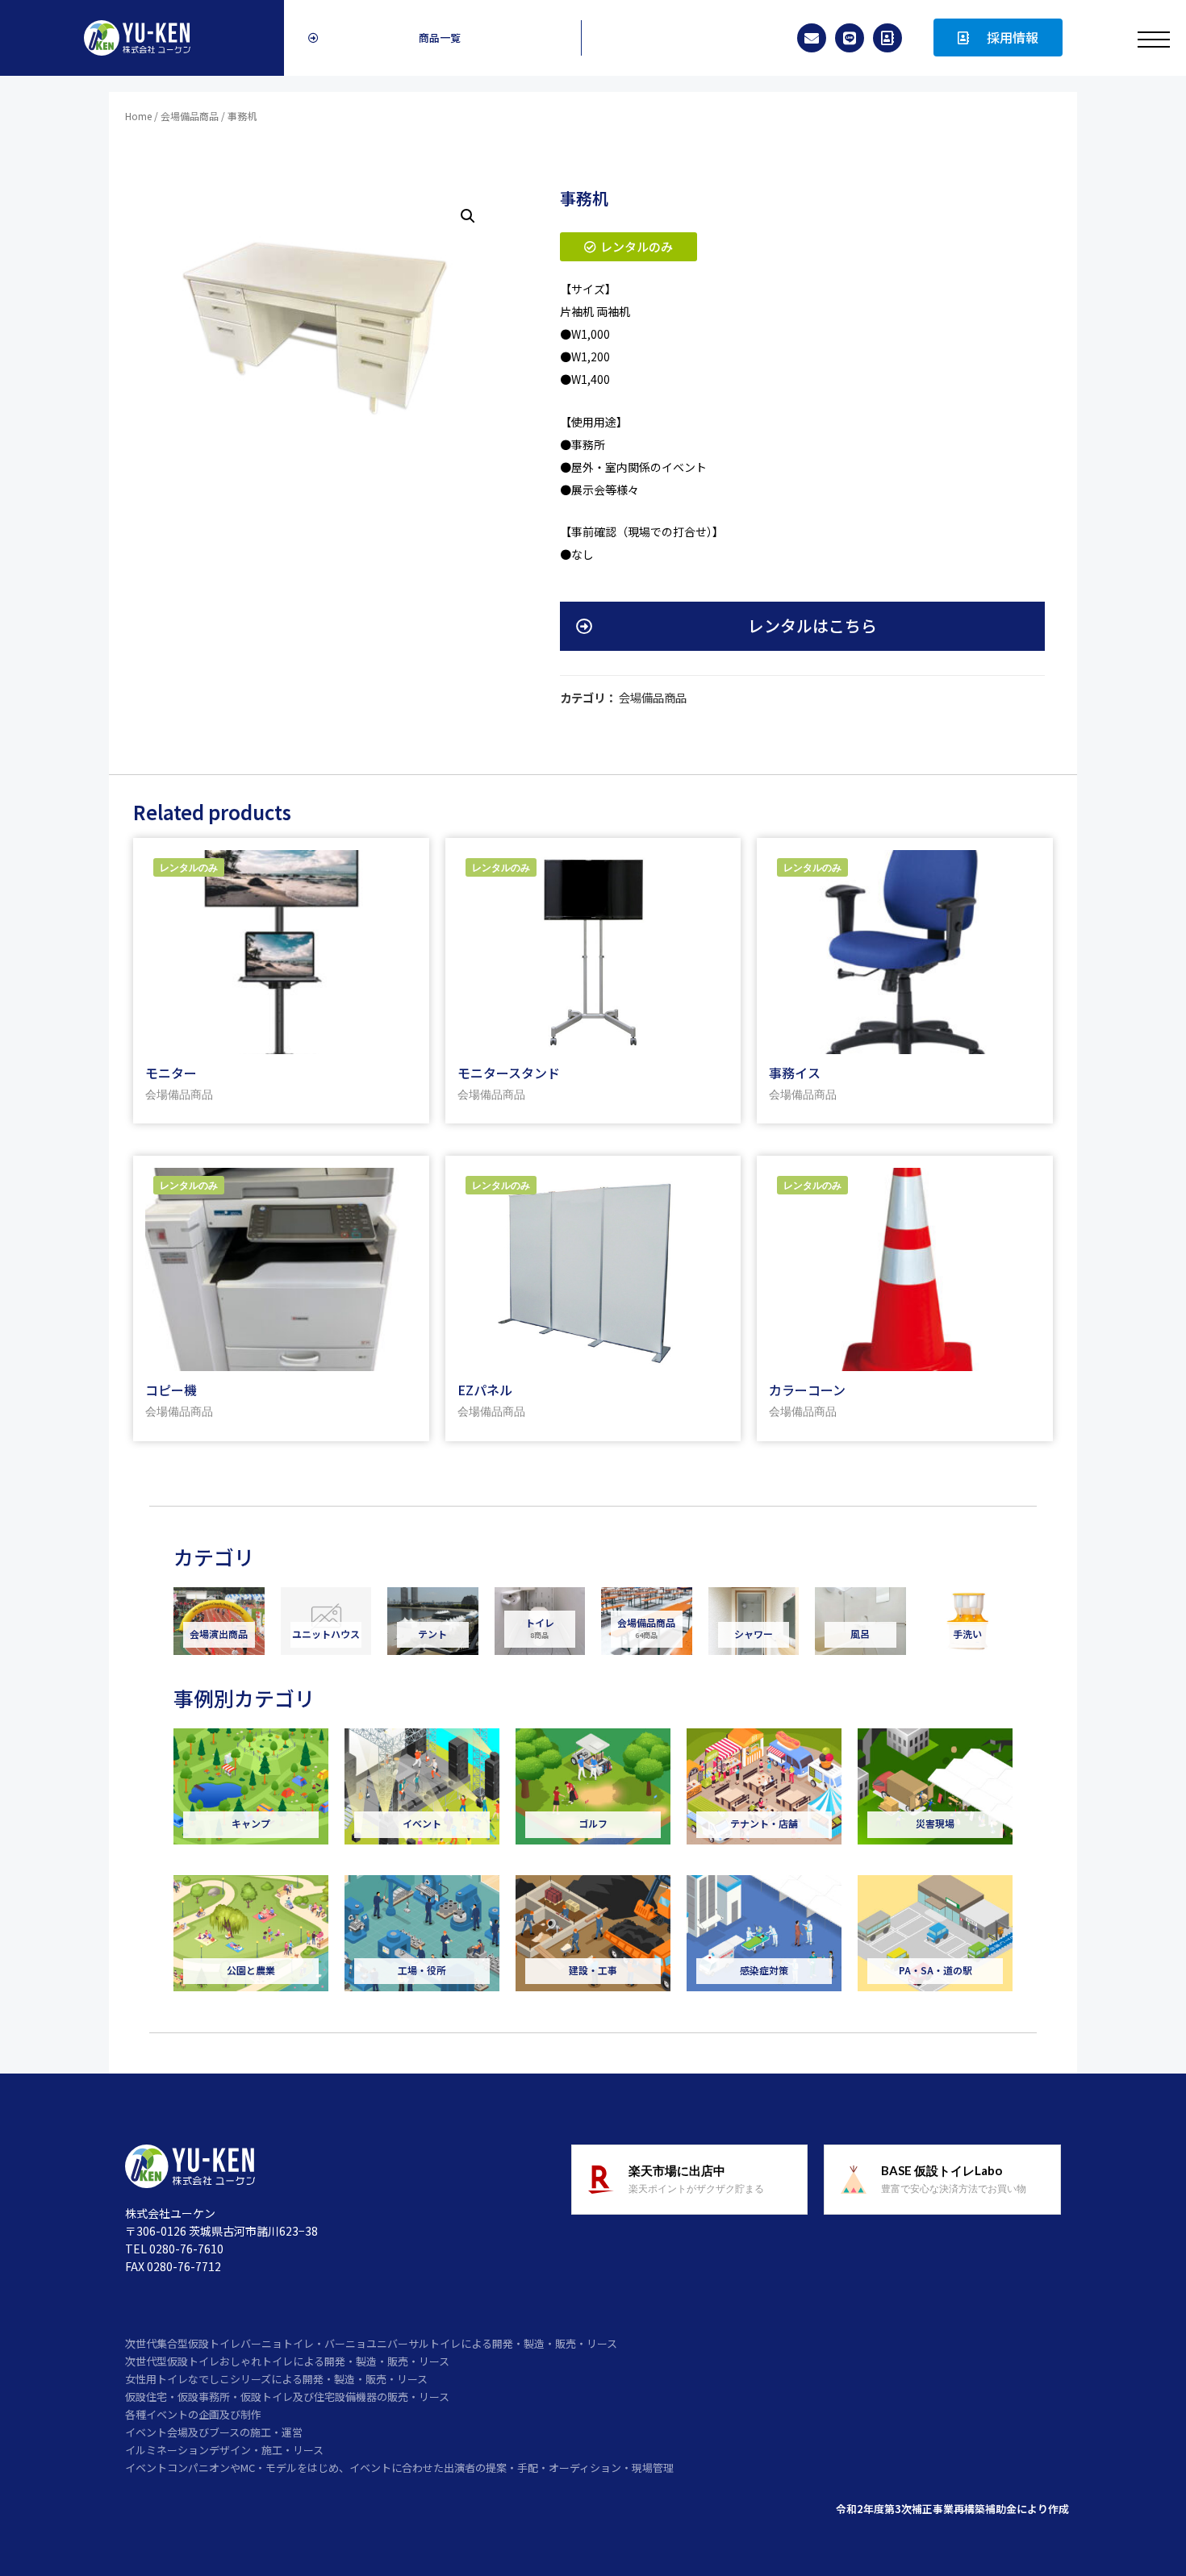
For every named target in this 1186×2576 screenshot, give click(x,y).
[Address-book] (887, 38)
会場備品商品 (190, 116)
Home (138, 116)
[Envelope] (812, 38)
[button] (433, 38)
